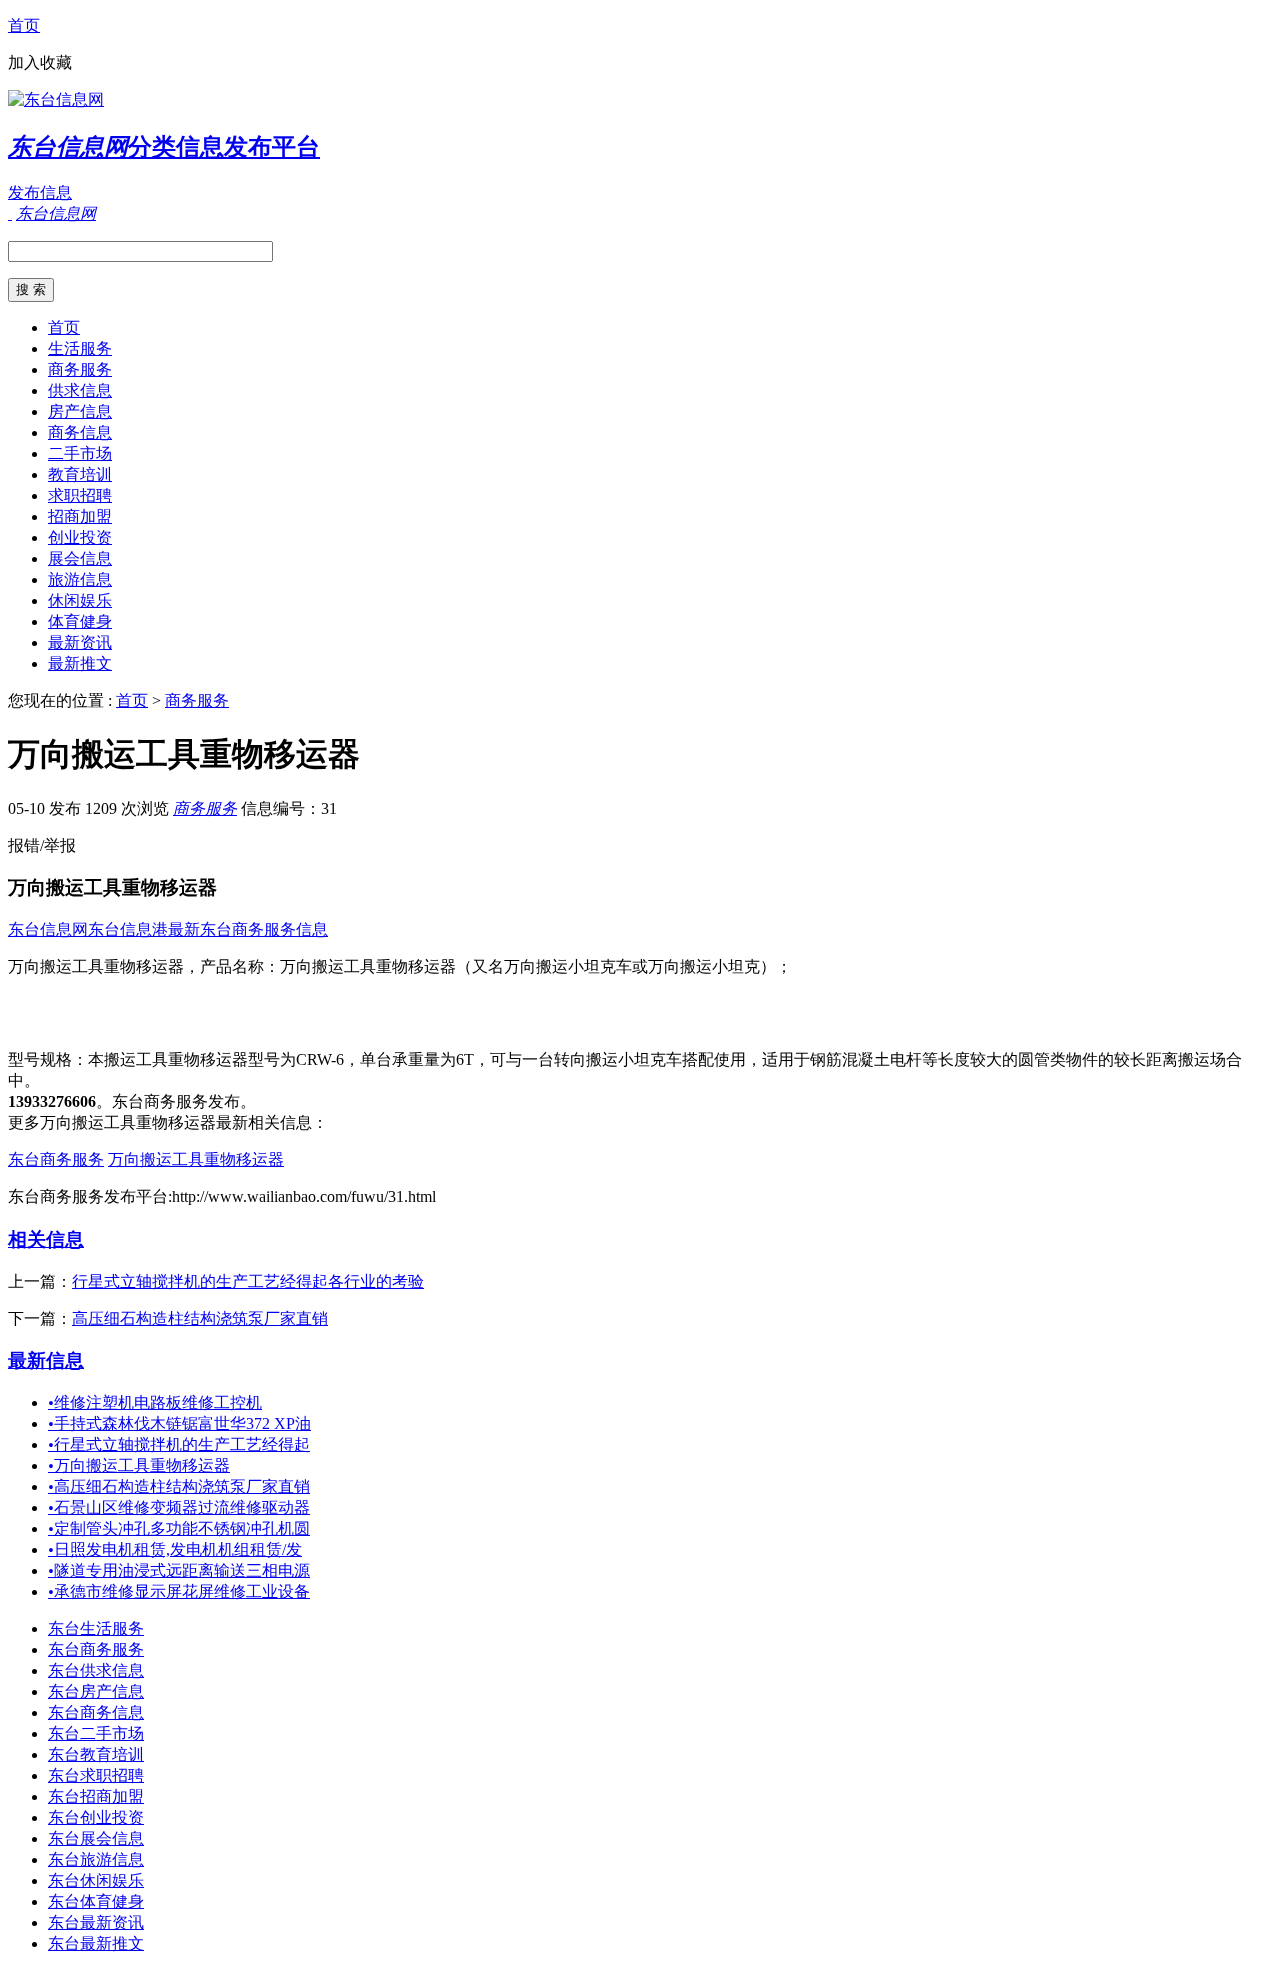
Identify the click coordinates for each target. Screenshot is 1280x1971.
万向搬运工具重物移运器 (196, 1159)
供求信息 (80, 390)
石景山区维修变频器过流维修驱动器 (179, 1507)
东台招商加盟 (96, 1796)
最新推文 (80, 663)
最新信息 (46, 1360)
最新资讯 (80, 642)
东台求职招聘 (96, 1775)
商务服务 (80, 369)
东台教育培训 (96, 1754)
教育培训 (80, 474)
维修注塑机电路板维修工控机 (155, 1402)
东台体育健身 (96, 1901)
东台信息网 (48, 929)
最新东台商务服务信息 (248, 929)
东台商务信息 (96, 1712)
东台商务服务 (56, 1159)
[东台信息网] (56, 99)
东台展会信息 (96, 1838)
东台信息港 (128, 929)
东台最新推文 (96, 1943)
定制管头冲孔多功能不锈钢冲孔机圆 (179, 1528)
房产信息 (80, 411)
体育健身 (80, 621)
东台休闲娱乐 (96, 1880)
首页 (24, 25)
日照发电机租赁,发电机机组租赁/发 (175, 1549)
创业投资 (80, 537)
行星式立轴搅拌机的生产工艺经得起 (179, 1444)
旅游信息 (80, 579)
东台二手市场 (96, 1733)
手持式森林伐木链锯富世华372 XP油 (179, 1423)
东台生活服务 (96, 1628)
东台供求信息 (96, 1670)
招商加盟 (80, 516)
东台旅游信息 (96, 1859)
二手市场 (80, 453)
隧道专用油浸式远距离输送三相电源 (179, 1570)
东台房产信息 (96, 1691)
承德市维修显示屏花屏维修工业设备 (179, 1591)
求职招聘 (80, 495)
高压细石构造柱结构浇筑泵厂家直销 (200, 1318)
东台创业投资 (96, 1817)
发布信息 (40, 192)
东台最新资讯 (96, 1922)
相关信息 (46, 1239)
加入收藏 (40, 62)
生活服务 (80, 348)
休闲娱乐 (80, 600)
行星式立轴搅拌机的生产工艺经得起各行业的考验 (248, 1281)
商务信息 (80, 432)
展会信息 (80, 558)
